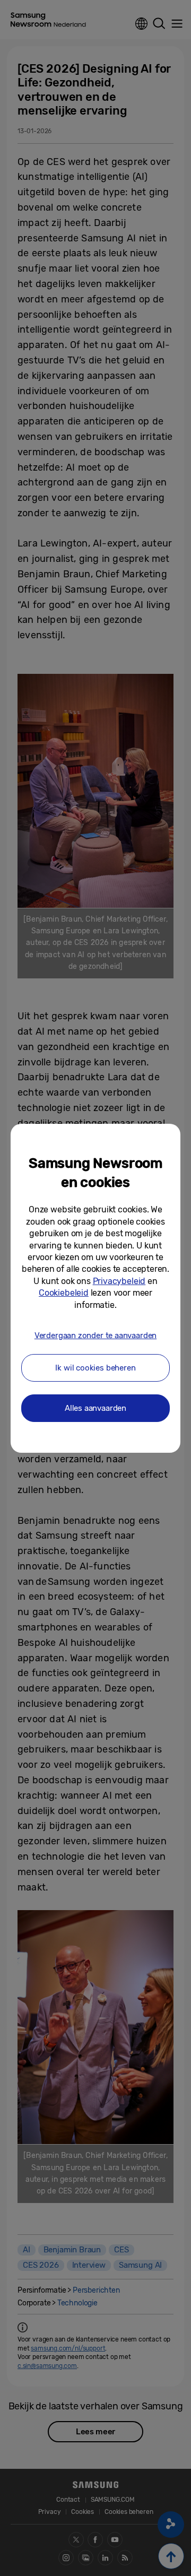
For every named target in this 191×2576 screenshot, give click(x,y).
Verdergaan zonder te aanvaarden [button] (95, 1335)
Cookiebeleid (64, 1293)
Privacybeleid (119, 1281)
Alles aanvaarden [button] (95, 1408)
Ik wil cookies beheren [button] (95, 1368)
